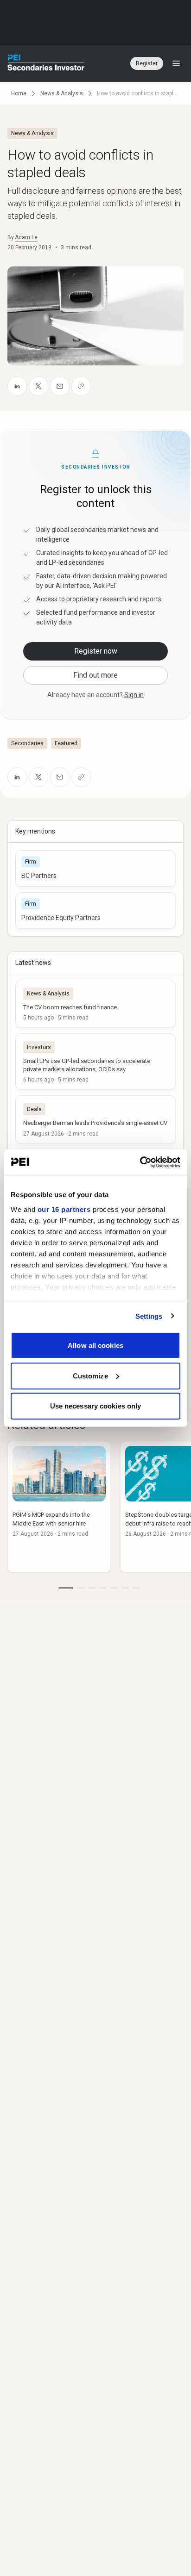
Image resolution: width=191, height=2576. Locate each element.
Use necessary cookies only (96, 1406)
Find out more (95, 675)
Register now (96, 651)
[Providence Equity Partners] (95, 911)
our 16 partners (64, 1209)
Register (147, 63)
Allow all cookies (95, 1345)
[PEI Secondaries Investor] (46, 63)
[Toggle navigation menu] (176, 63)
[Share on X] (38, 386)
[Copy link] (81, 386)
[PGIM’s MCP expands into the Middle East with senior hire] (59, 1507)
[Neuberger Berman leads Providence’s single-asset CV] (95, 1119)
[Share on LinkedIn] (17, 386)
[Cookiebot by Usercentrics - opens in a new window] (140, 1162)
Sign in (134, 695)
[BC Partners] (95, 868)
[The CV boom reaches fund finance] (95, 1004)
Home (19, 93)
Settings (149, 1316)
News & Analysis (62, 93)
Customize (90, 1375)
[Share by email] (60, 386)
